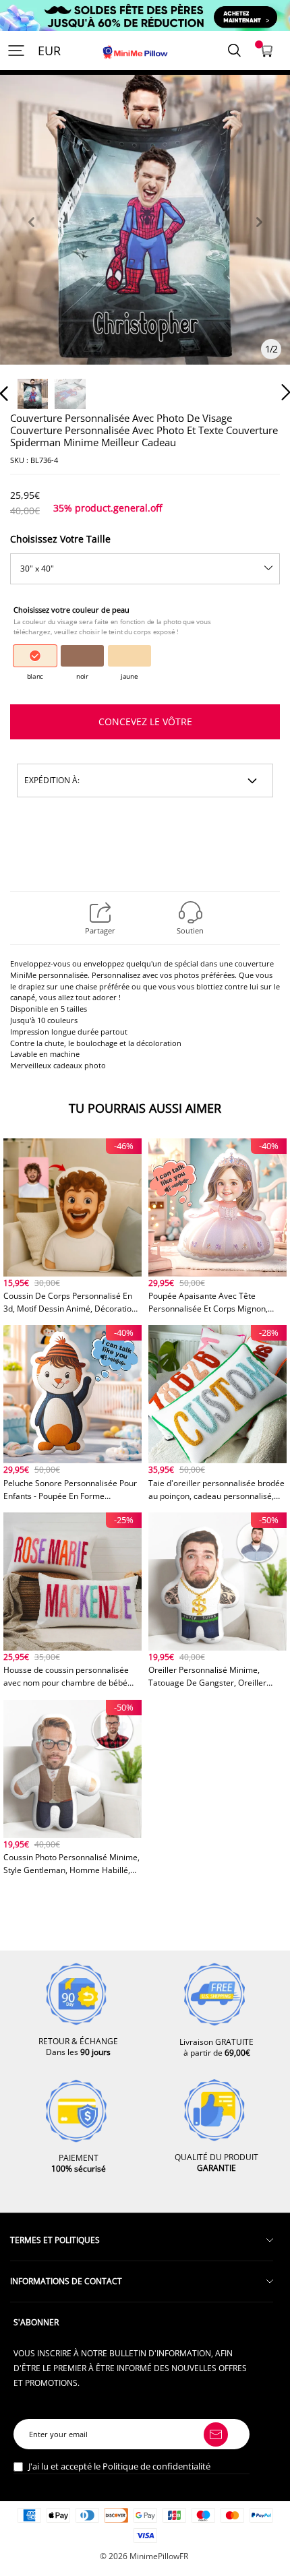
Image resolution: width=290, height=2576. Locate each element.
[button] (31, 238)
